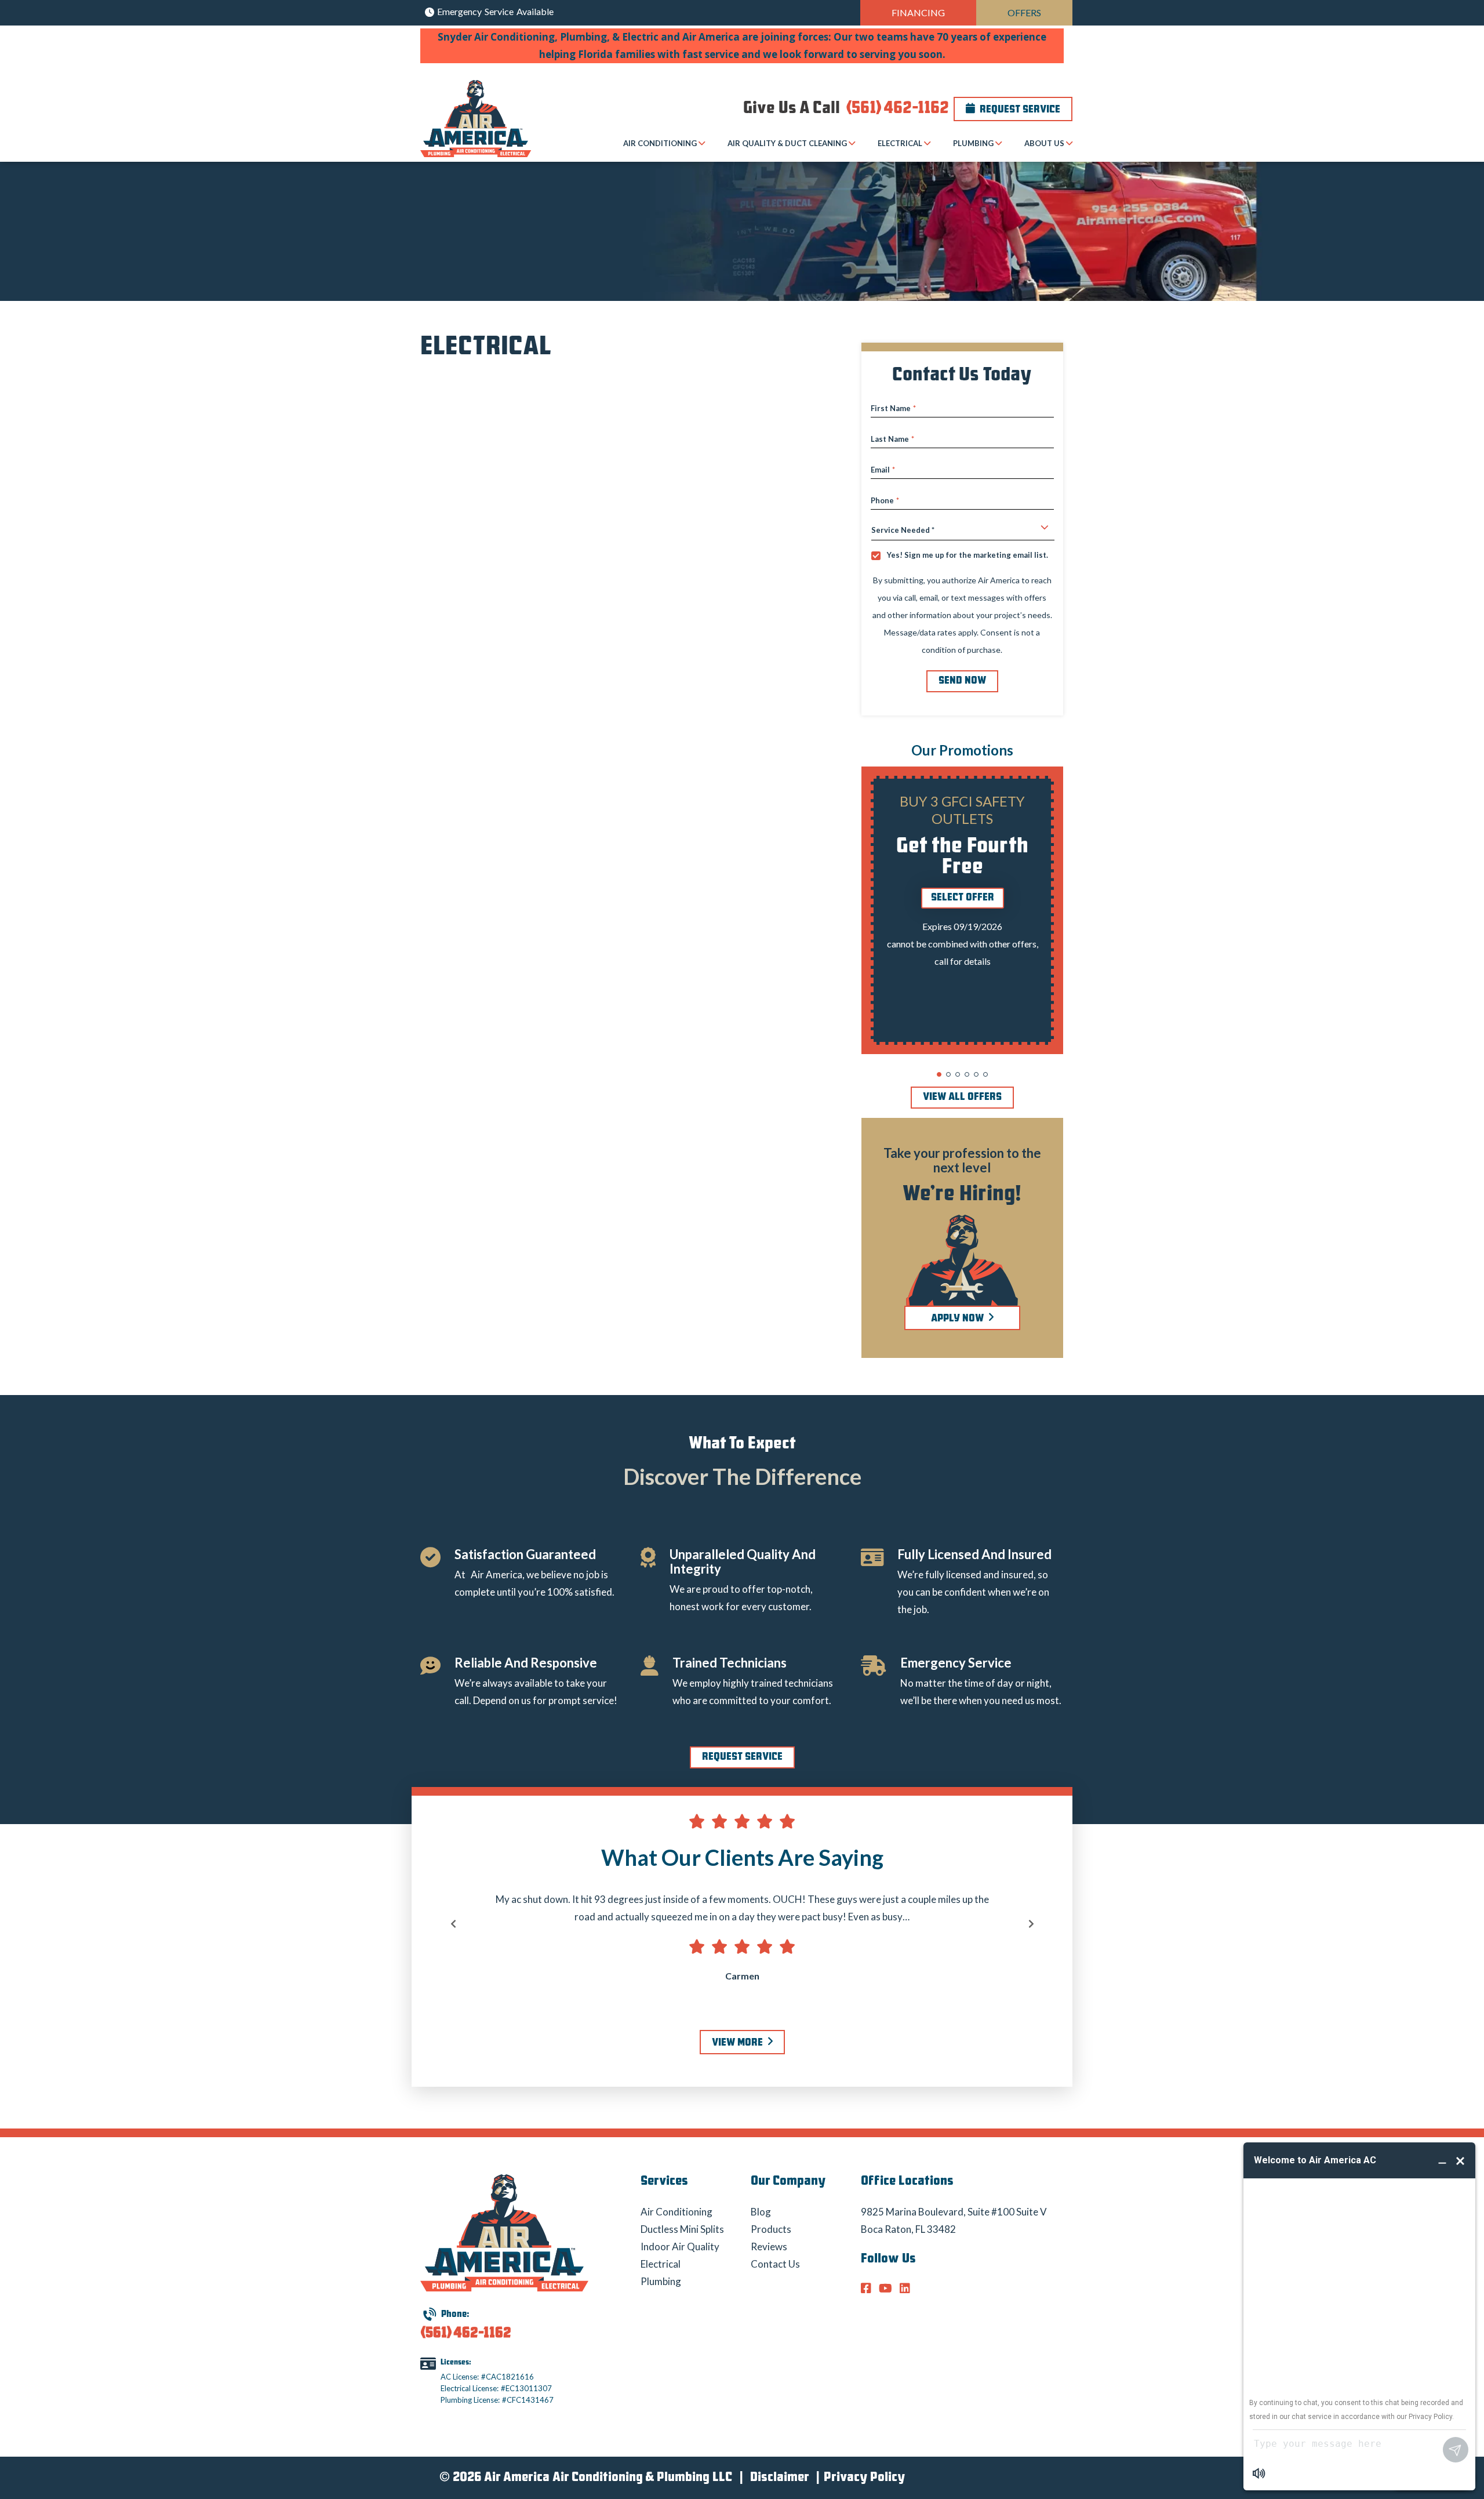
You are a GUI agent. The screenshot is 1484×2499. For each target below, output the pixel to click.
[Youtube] (887, 2289)
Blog (761, 2212)
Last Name (892, 439)
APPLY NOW (959, 1319)
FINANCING (918, 12)
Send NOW (962, 681)
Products (771, 2229)
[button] (939, 1074)
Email (883, 470)
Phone (885, 501)
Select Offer (963, 898)
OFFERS (1024, 12)
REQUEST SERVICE (742, 1757)
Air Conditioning (676, 2212)
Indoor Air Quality (680, 2246)
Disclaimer (779, 2478)
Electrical (661, 2264)
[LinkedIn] (905, 2289)
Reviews (769, 2246)
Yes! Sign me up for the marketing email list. (967, 555)
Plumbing (661, 2281)
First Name (893, 408)
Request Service (1019, 110)
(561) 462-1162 (896, 109)
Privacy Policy (864, 2478)
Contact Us (775, 2264)
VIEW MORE (739, 2043)
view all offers (962, 1098)
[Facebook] (868, 2289)
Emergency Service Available (494, 11)
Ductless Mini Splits (682, 2229)
